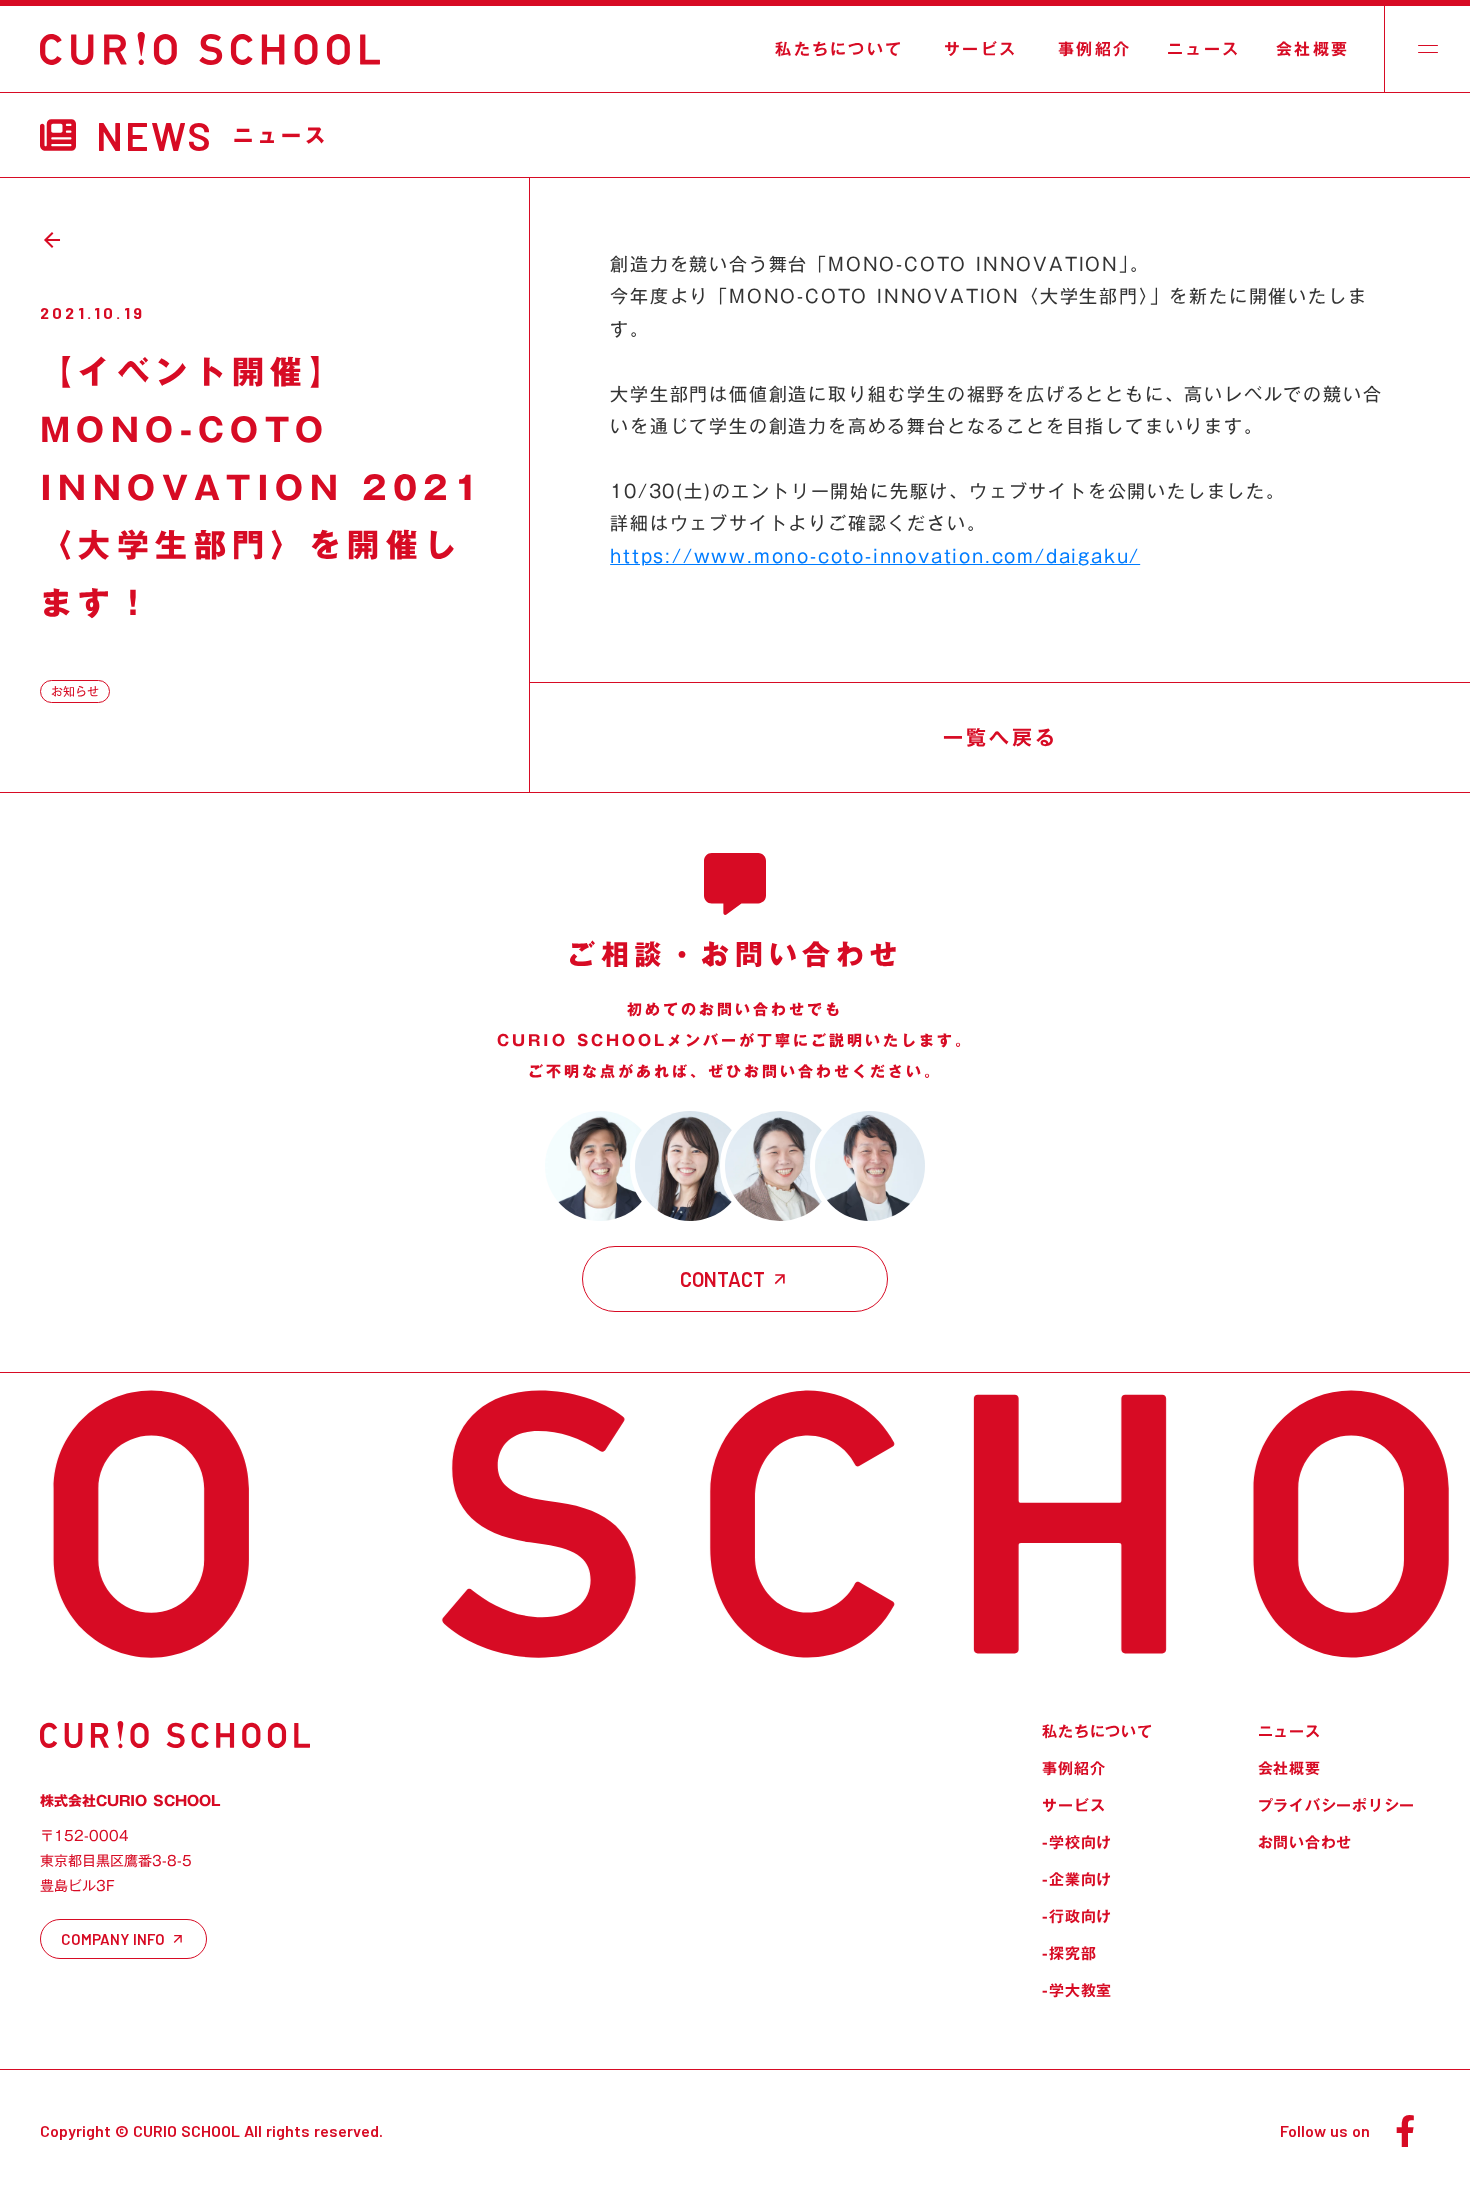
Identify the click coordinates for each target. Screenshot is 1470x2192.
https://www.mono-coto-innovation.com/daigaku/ (875, 556)
